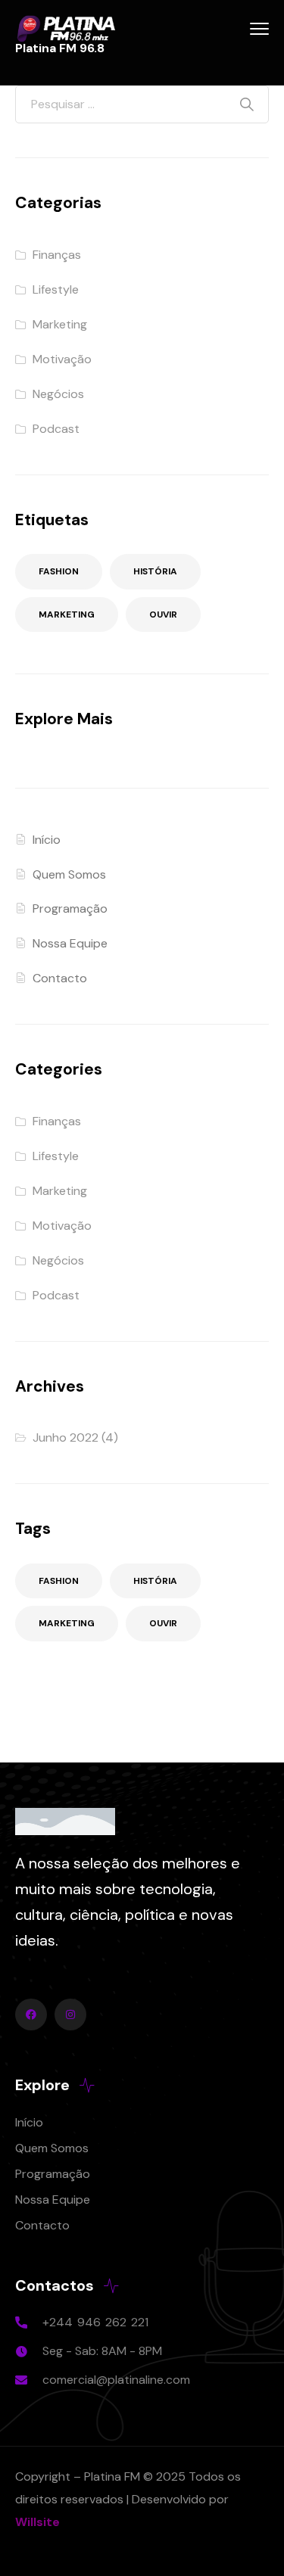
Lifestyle (56, 289)
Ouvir (163, 614)
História (155, 571)
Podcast (56, 429)
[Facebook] (31, 2014)
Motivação (62, 359)
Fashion (59, 571)
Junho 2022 (66, 1437)
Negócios (58, 394)
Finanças (57, 255)
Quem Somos (69, 874)
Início (47, 840)
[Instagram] (70, 2014)
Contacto (60, 978)
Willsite (37, 2522)
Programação (70, 908)
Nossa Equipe (70, 943)
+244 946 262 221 (95, 2322)
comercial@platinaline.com (116, 2380)
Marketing (60, 324)
